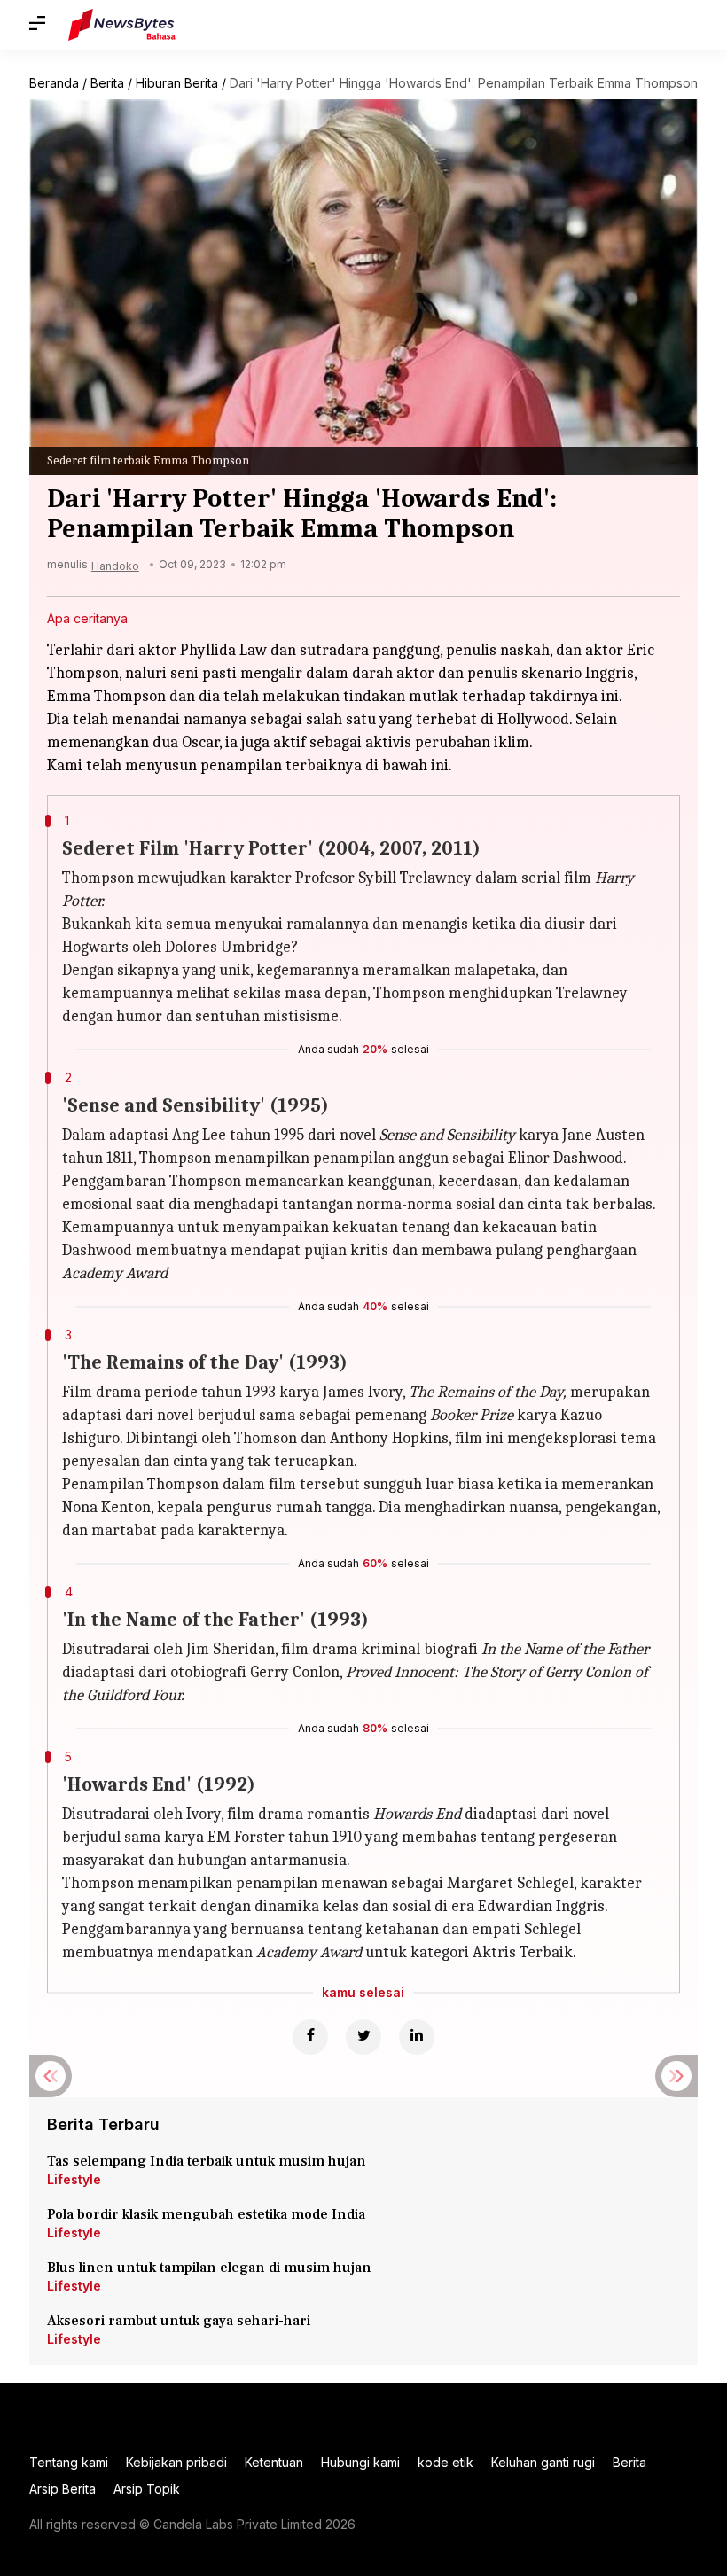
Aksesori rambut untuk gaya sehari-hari (179, 2321)
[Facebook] (310, 2037)
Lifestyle (74, 2179)
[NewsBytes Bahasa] (122, 25)
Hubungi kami (360, 2462)
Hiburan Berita (177, 83)
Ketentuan (274, 2462)
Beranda (54, 83)
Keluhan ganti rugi (543, 2462)
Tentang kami (69, 2462)
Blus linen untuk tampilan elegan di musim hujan (209, 2268)
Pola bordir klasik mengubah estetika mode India (206, 2214)
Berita (107, 83)
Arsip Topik (147, 2489)
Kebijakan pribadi (176, 2462)
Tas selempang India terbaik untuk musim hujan (207, 2161)
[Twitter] (363, 2037)
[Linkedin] (417, 2037)
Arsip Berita (63, 2489)
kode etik (446, 2462)
